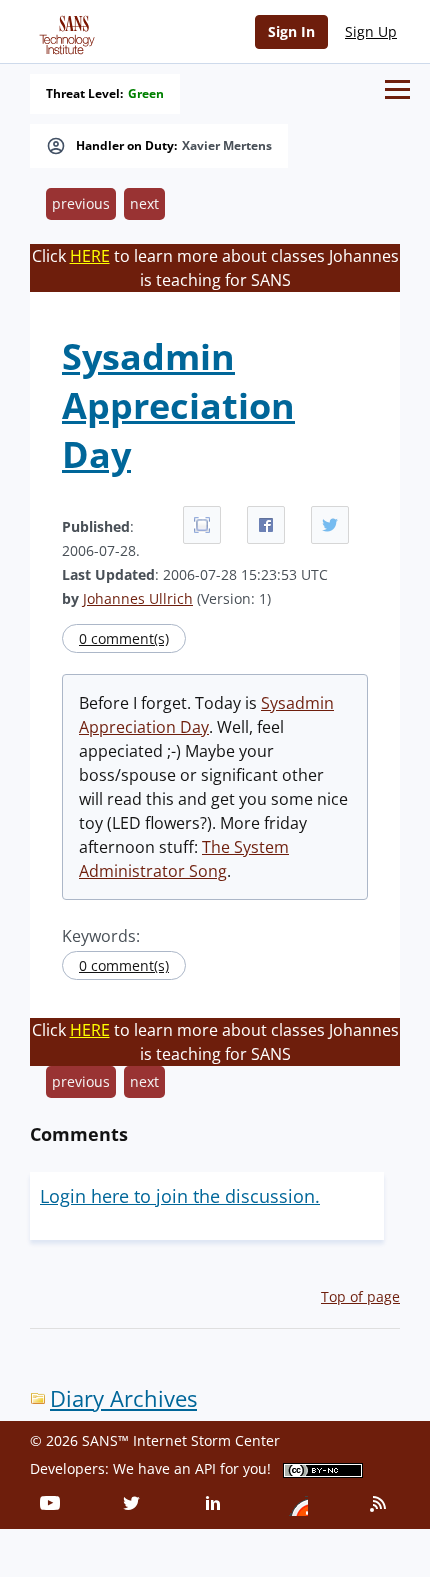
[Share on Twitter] (330, 525)
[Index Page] (64, 31)
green (146, 94)
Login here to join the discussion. (180, 1196)
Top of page (360, 1296)
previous (81, 203)
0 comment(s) (124, 638)
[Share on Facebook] (266, 525)
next (144, 203)
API (205, 1468)
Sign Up (371, 31)
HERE (90, 256)
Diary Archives (123, 1398)
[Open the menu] (397, 89)
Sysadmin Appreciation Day (178, 405)
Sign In (291, 31)
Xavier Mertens (227, 146)
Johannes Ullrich (138, 598)
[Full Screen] (202, 525)
